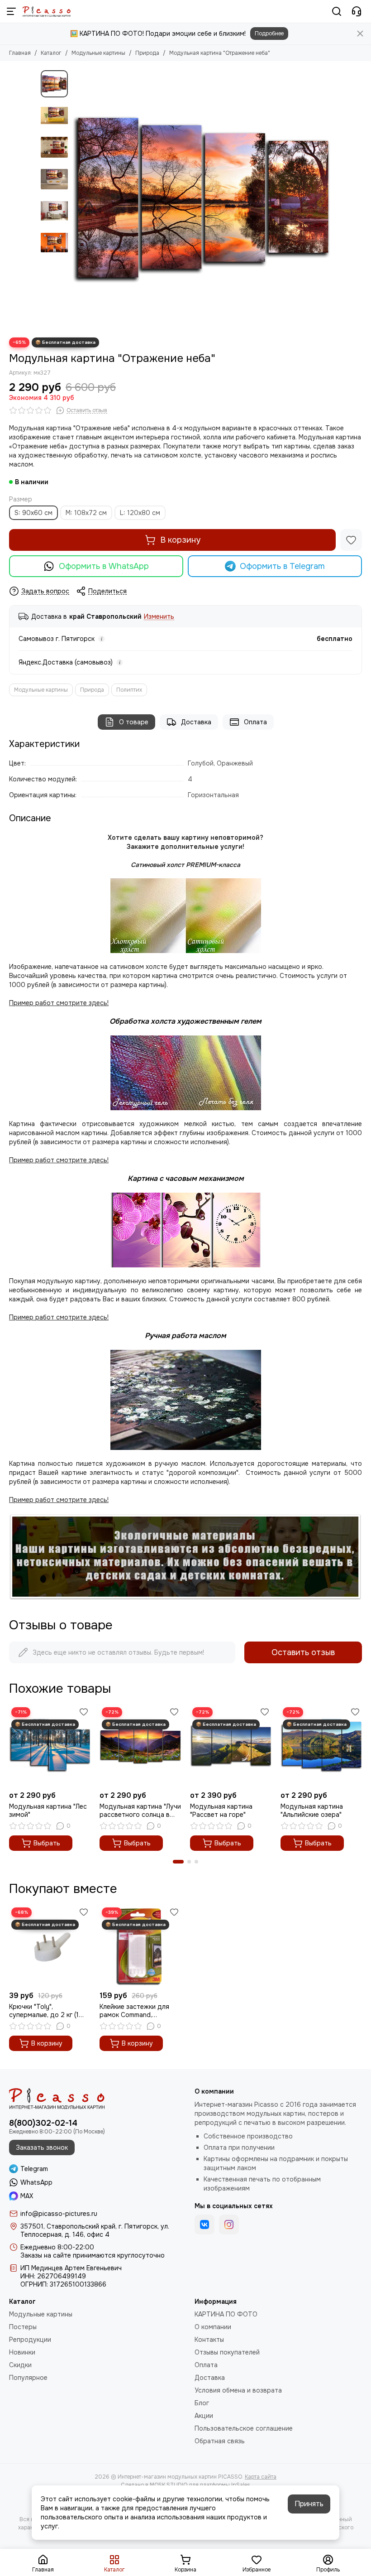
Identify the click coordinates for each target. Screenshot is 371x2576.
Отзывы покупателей (227, 2352)
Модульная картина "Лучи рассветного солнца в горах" (140, 1810)
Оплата (255, 722)
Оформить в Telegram (282, 566)
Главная (20, 53)
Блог (202, 2403)
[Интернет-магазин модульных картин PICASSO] (47, 11)
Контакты (209, 2340)
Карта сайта (261, 2477)
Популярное (28, 2378)
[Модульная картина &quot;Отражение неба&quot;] (201, 199)
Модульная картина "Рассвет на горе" (221, 1810)
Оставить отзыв (303, 1652)
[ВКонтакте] (205, 2225)
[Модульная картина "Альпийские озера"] (321, 1746)
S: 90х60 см (33, 513)
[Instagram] (229, 2225)
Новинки (22, 2352)
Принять (309, 2504)
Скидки (20, 2365)
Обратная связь (220, 2441)
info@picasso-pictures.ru (59, 2214)
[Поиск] (337, 11)
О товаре (134, 722)
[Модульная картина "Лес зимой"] (50, 1746)
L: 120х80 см (140, 513)
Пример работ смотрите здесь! (59, 1317)
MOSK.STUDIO (169, 2485)
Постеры (23, 2327)
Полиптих (129, 690)
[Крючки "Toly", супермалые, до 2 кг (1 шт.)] (50, 1946)
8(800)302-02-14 (43, 2123)
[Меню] (11, 11)
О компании (213, 2327)
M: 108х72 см (86, 513)
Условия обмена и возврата (238, 2390)
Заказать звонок (42, 2147)
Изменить (159, 617)
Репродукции (30, 2340)
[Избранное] (351, 540)
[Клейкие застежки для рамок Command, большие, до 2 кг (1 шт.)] (140, 1946)
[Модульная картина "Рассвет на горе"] (231, 1746)
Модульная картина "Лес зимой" (48, 1810)
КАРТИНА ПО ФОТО (226, 2314)
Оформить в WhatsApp (104, 566)
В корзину (180, 540)
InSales (241, 2485)
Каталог (51, 53)
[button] (77, 199)
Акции (204, 2416)
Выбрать (47, 1843)
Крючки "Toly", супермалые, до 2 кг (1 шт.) (44, 2011)
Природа (147, 53)
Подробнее (269, 34)
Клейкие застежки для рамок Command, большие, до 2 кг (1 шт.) (136, 2011)
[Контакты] (357, 11)
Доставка (196, 722)
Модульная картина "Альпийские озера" (312, 1810)
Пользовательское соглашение (244, 2428)
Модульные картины (98, 53)
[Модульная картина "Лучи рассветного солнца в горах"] (140, 1746)
